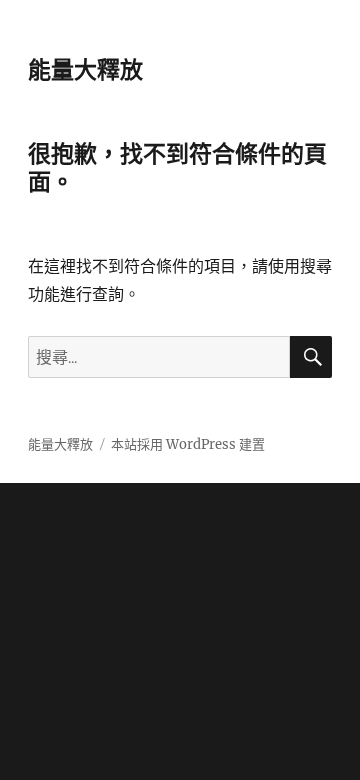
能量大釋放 (85, 70)
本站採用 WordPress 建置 (188, 444)
